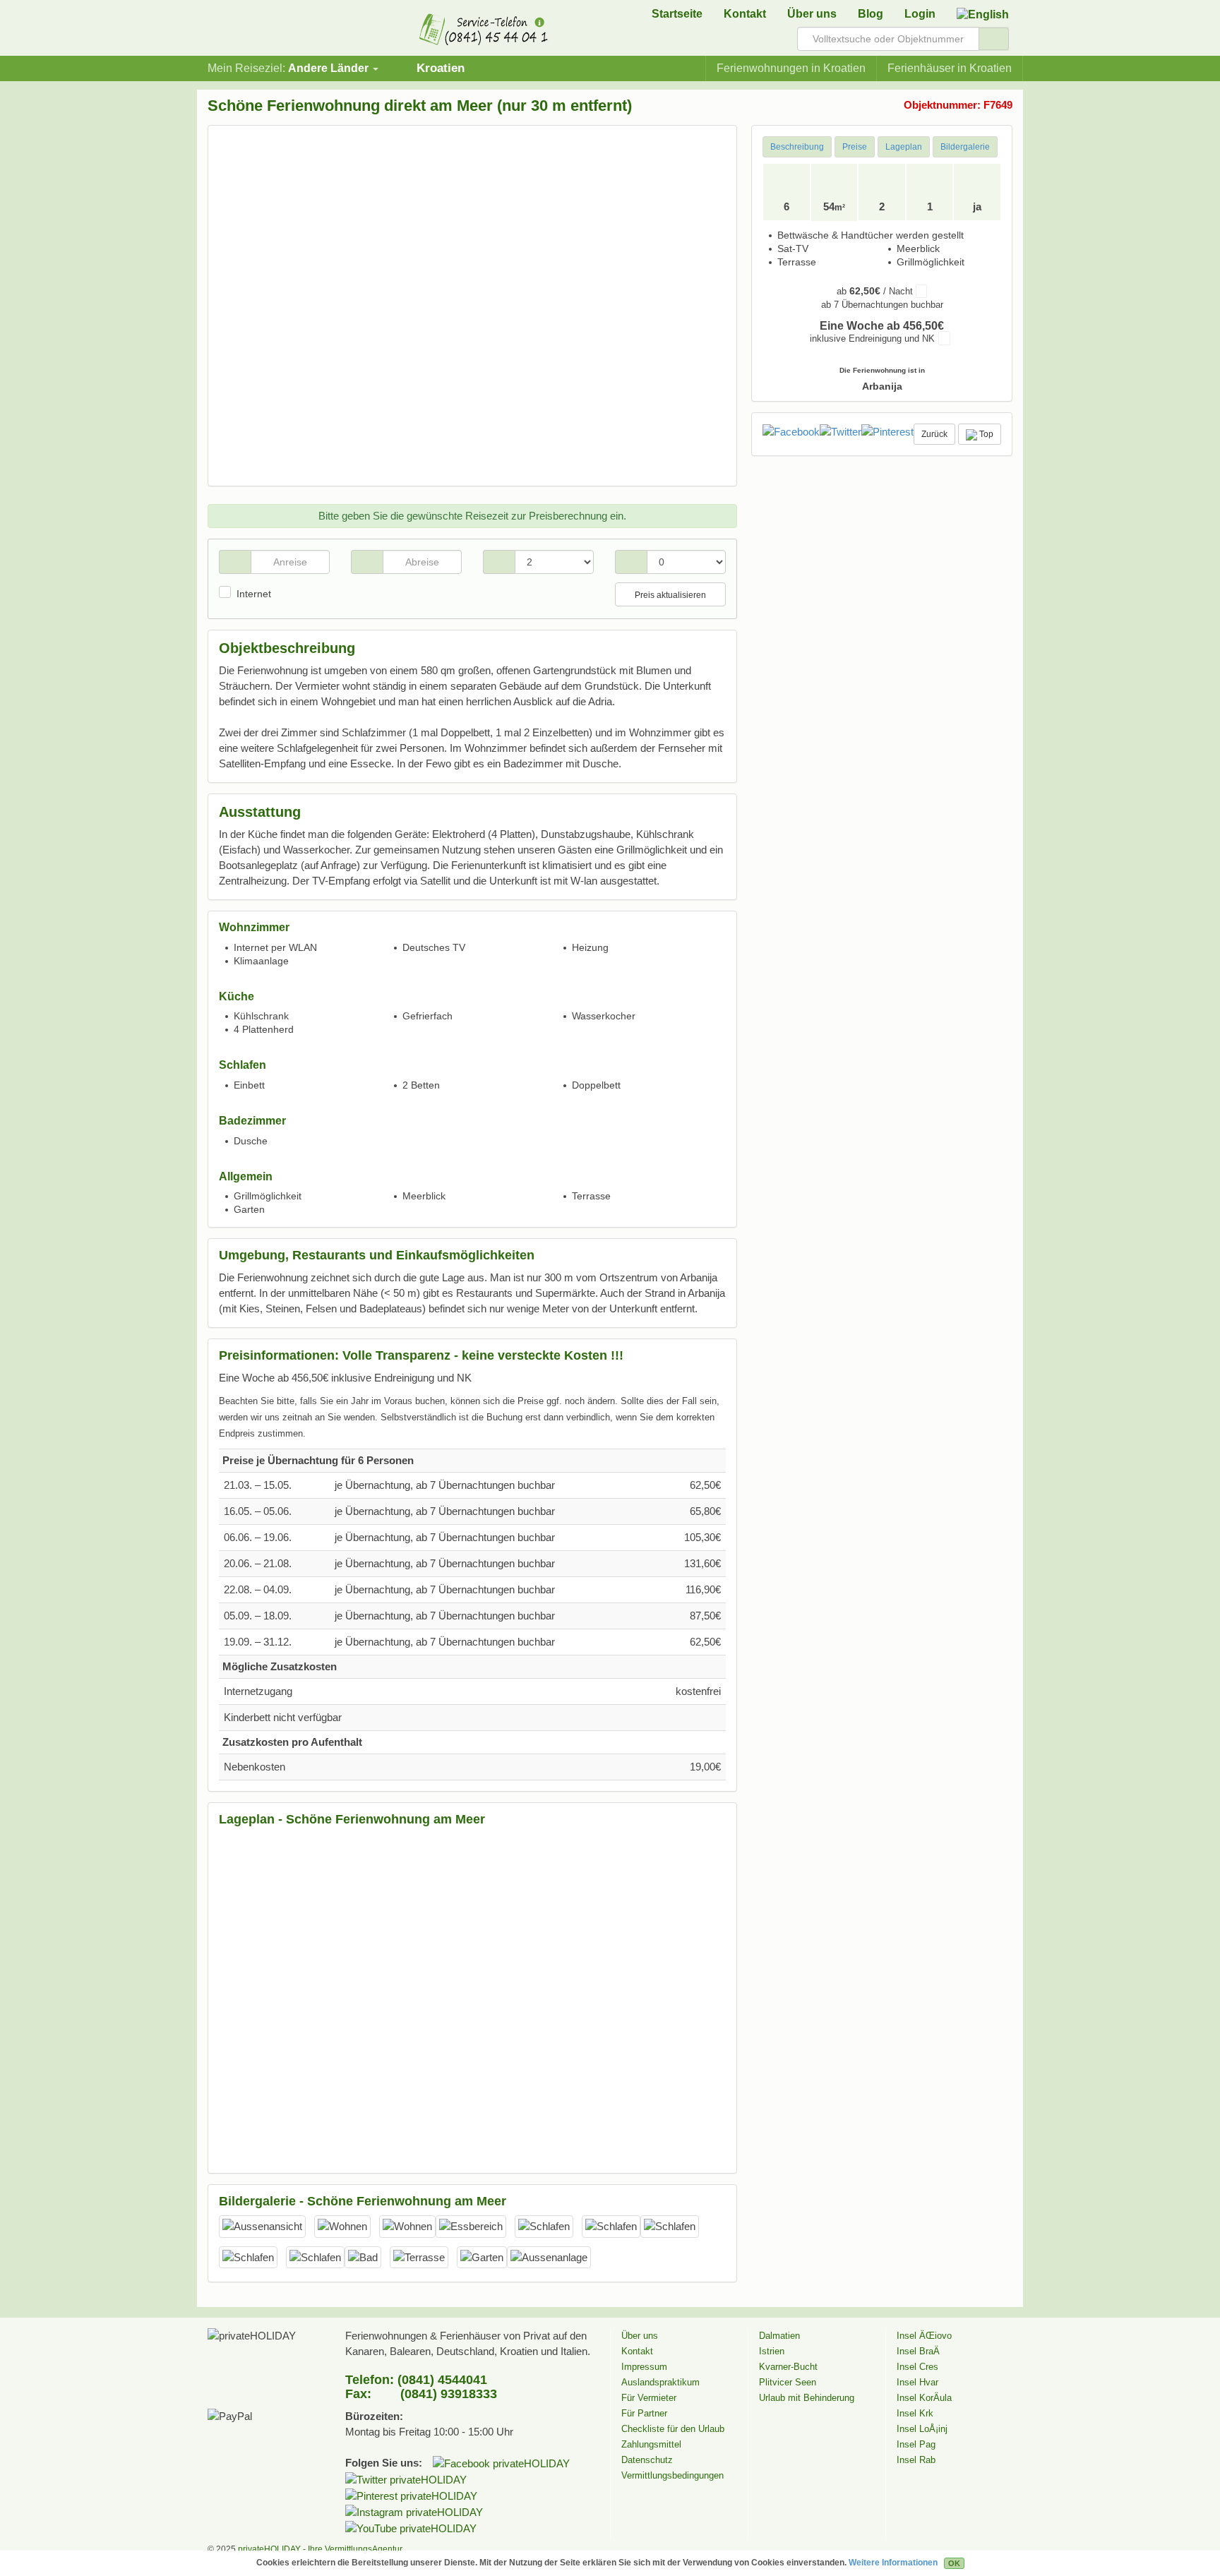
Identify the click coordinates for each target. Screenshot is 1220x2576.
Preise (855, 147)
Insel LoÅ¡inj (922, 2429)
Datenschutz (647, 2460)
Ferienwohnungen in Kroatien (791, 68)
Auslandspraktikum (660, 2382)
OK (954, 2563)
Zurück (934, 434)
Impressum (644, 2367)
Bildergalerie (965, 147)
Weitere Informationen (893, 2563)
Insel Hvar (917, 2382)
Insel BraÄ (918, 2351)
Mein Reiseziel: (288, 68)
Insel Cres (917, 2367)
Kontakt (745, 14)
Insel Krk (915, 2413)
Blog (871, 14)
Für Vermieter (649, 2398)
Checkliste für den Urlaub (673, 2429)
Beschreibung (797, 147)
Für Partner (644, 2413)
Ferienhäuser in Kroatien (950, 68)
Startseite (677, 14)
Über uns (812, 14)
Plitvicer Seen (788, 2382)
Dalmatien (779, 2336)
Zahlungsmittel (651, 2444)
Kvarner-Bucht (788, 2367)
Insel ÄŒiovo (924, 2336)
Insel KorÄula (924, 2398)
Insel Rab (916, 2460)
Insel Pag (916, 2444)
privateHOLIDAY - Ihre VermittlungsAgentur (320, 2549)
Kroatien (441, 68)
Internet (254, 594)
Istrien (772, 2351)
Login (920, 14)
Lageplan (904, 147)
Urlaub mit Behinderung (807, 2398)
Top (985, 434)
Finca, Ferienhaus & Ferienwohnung (253, 32)
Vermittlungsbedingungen (672, 2475)
